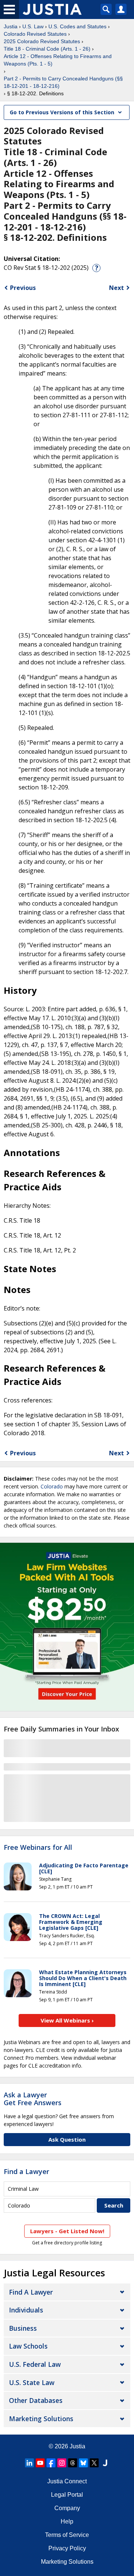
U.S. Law (33, 26)
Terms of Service (67, 2535)
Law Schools (28, 2346)
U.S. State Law (32, 2382)
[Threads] (73, 2463)
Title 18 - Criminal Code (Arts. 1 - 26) (47, 49)
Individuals (26, 2310)
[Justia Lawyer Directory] (105, 2463)
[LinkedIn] (29, 2463)
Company (67, 2508)
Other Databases (36, 2400)
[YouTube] (40, 2463)
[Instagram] (62, 2463)
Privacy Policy (67, 2548)
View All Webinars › (67, 2020)
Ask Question (67, 2139)
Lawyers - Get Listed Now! (67, 2231)
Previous (23, 288)
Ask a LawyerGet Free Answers (33, 2099)
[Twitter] (94, 2463)
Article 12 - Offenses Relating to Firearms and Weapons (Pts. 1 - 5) (58, 60)
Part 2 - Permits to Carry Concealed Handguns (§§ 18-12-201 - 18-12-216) (63, 82)
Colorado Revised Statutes (35, 34)
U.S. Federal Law (35, 2364)
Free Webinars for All (38, 1848)
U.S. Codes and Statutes (77, 26)
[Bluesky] (83, 2463)
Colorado (52, 1486)
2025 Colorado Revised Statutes (42, 41)
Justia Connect (67, 2481)
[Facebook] (51, 2463)
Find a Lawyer (26, 2171)
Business (23, 2328)
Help (67, 2521)
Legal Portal (67, 2495)
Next (117, 288)
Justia (11, 26)
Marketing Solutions (41, 2419)
